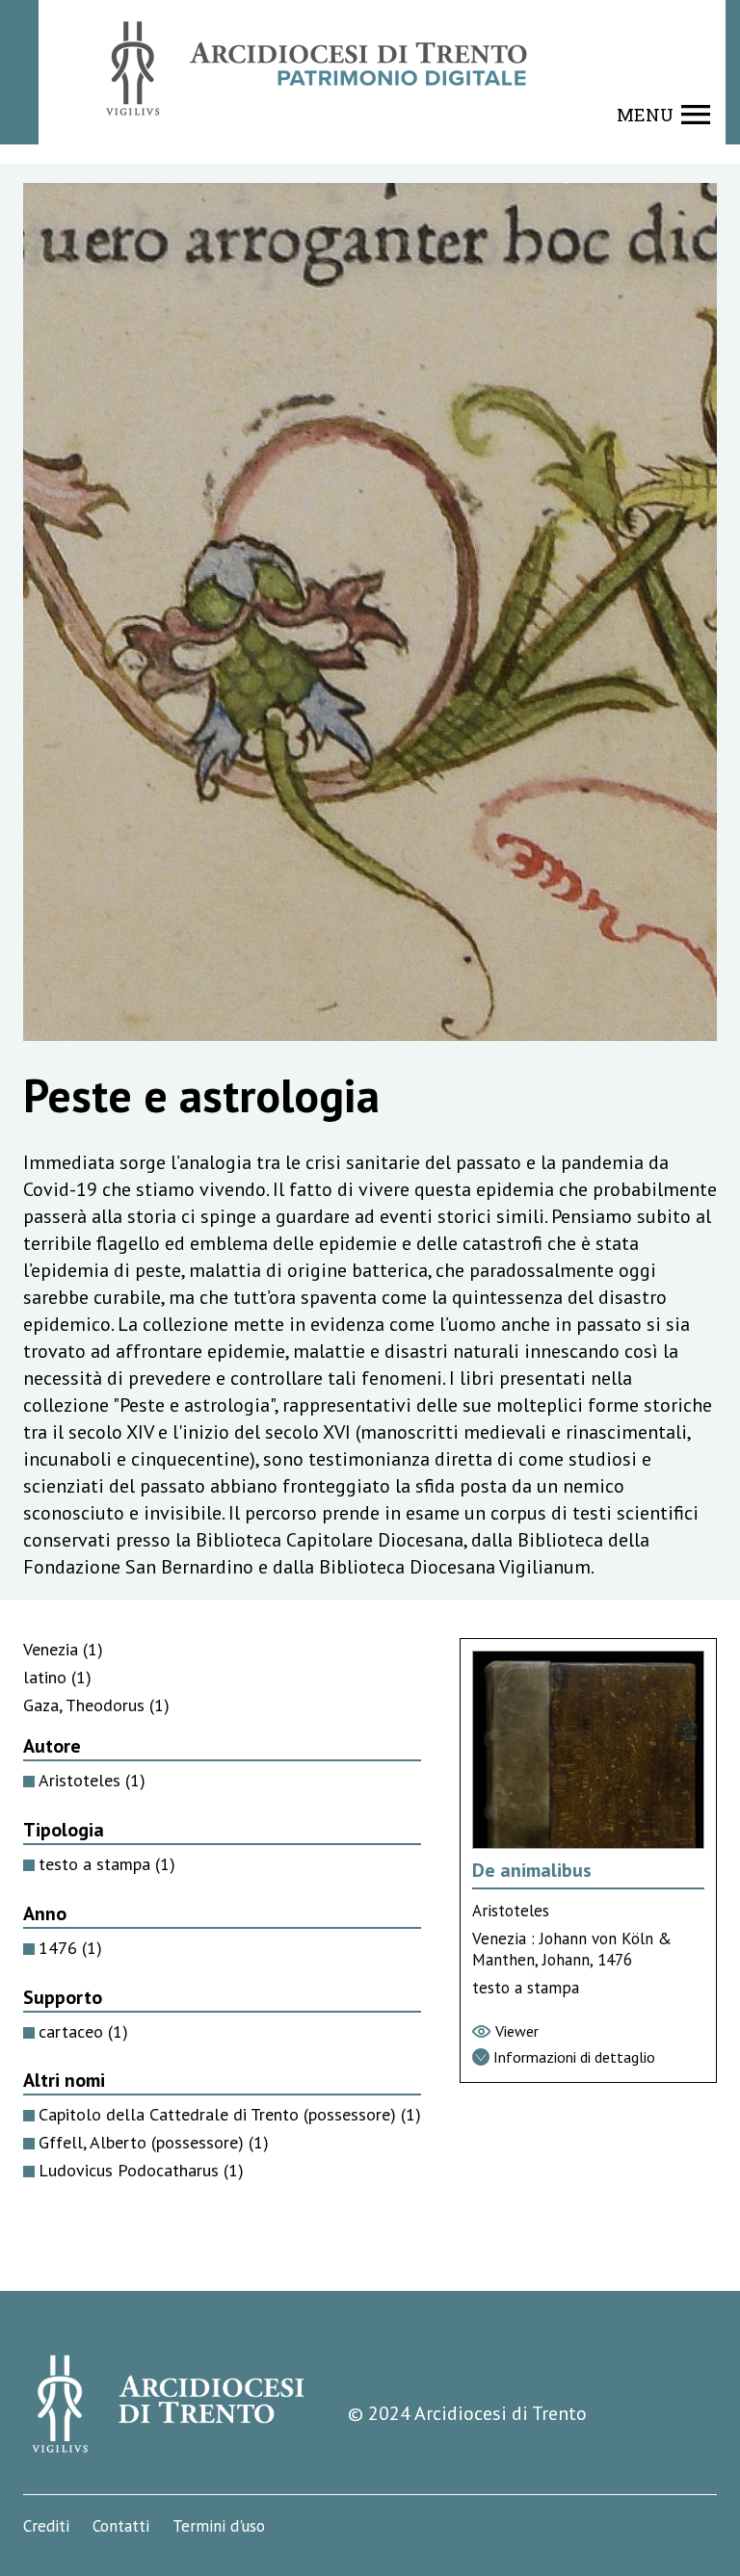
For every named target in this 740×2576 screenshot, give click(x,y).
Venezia (63, 1649)
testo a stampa (107, 1864)
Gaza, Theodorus (96, 1705)
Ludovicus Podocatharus (141, 2170)
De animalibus (532, 1870)
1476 (70, 1948)
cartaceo (83, 2031)
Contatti (121, 2526)
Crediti (46, 2526)
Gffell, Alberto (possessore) (154, 2142)
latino (57, 1677)
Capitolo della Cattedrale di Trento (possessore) (230, 2114)
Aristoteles (92, 1780)
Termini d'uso (219, 2526)
